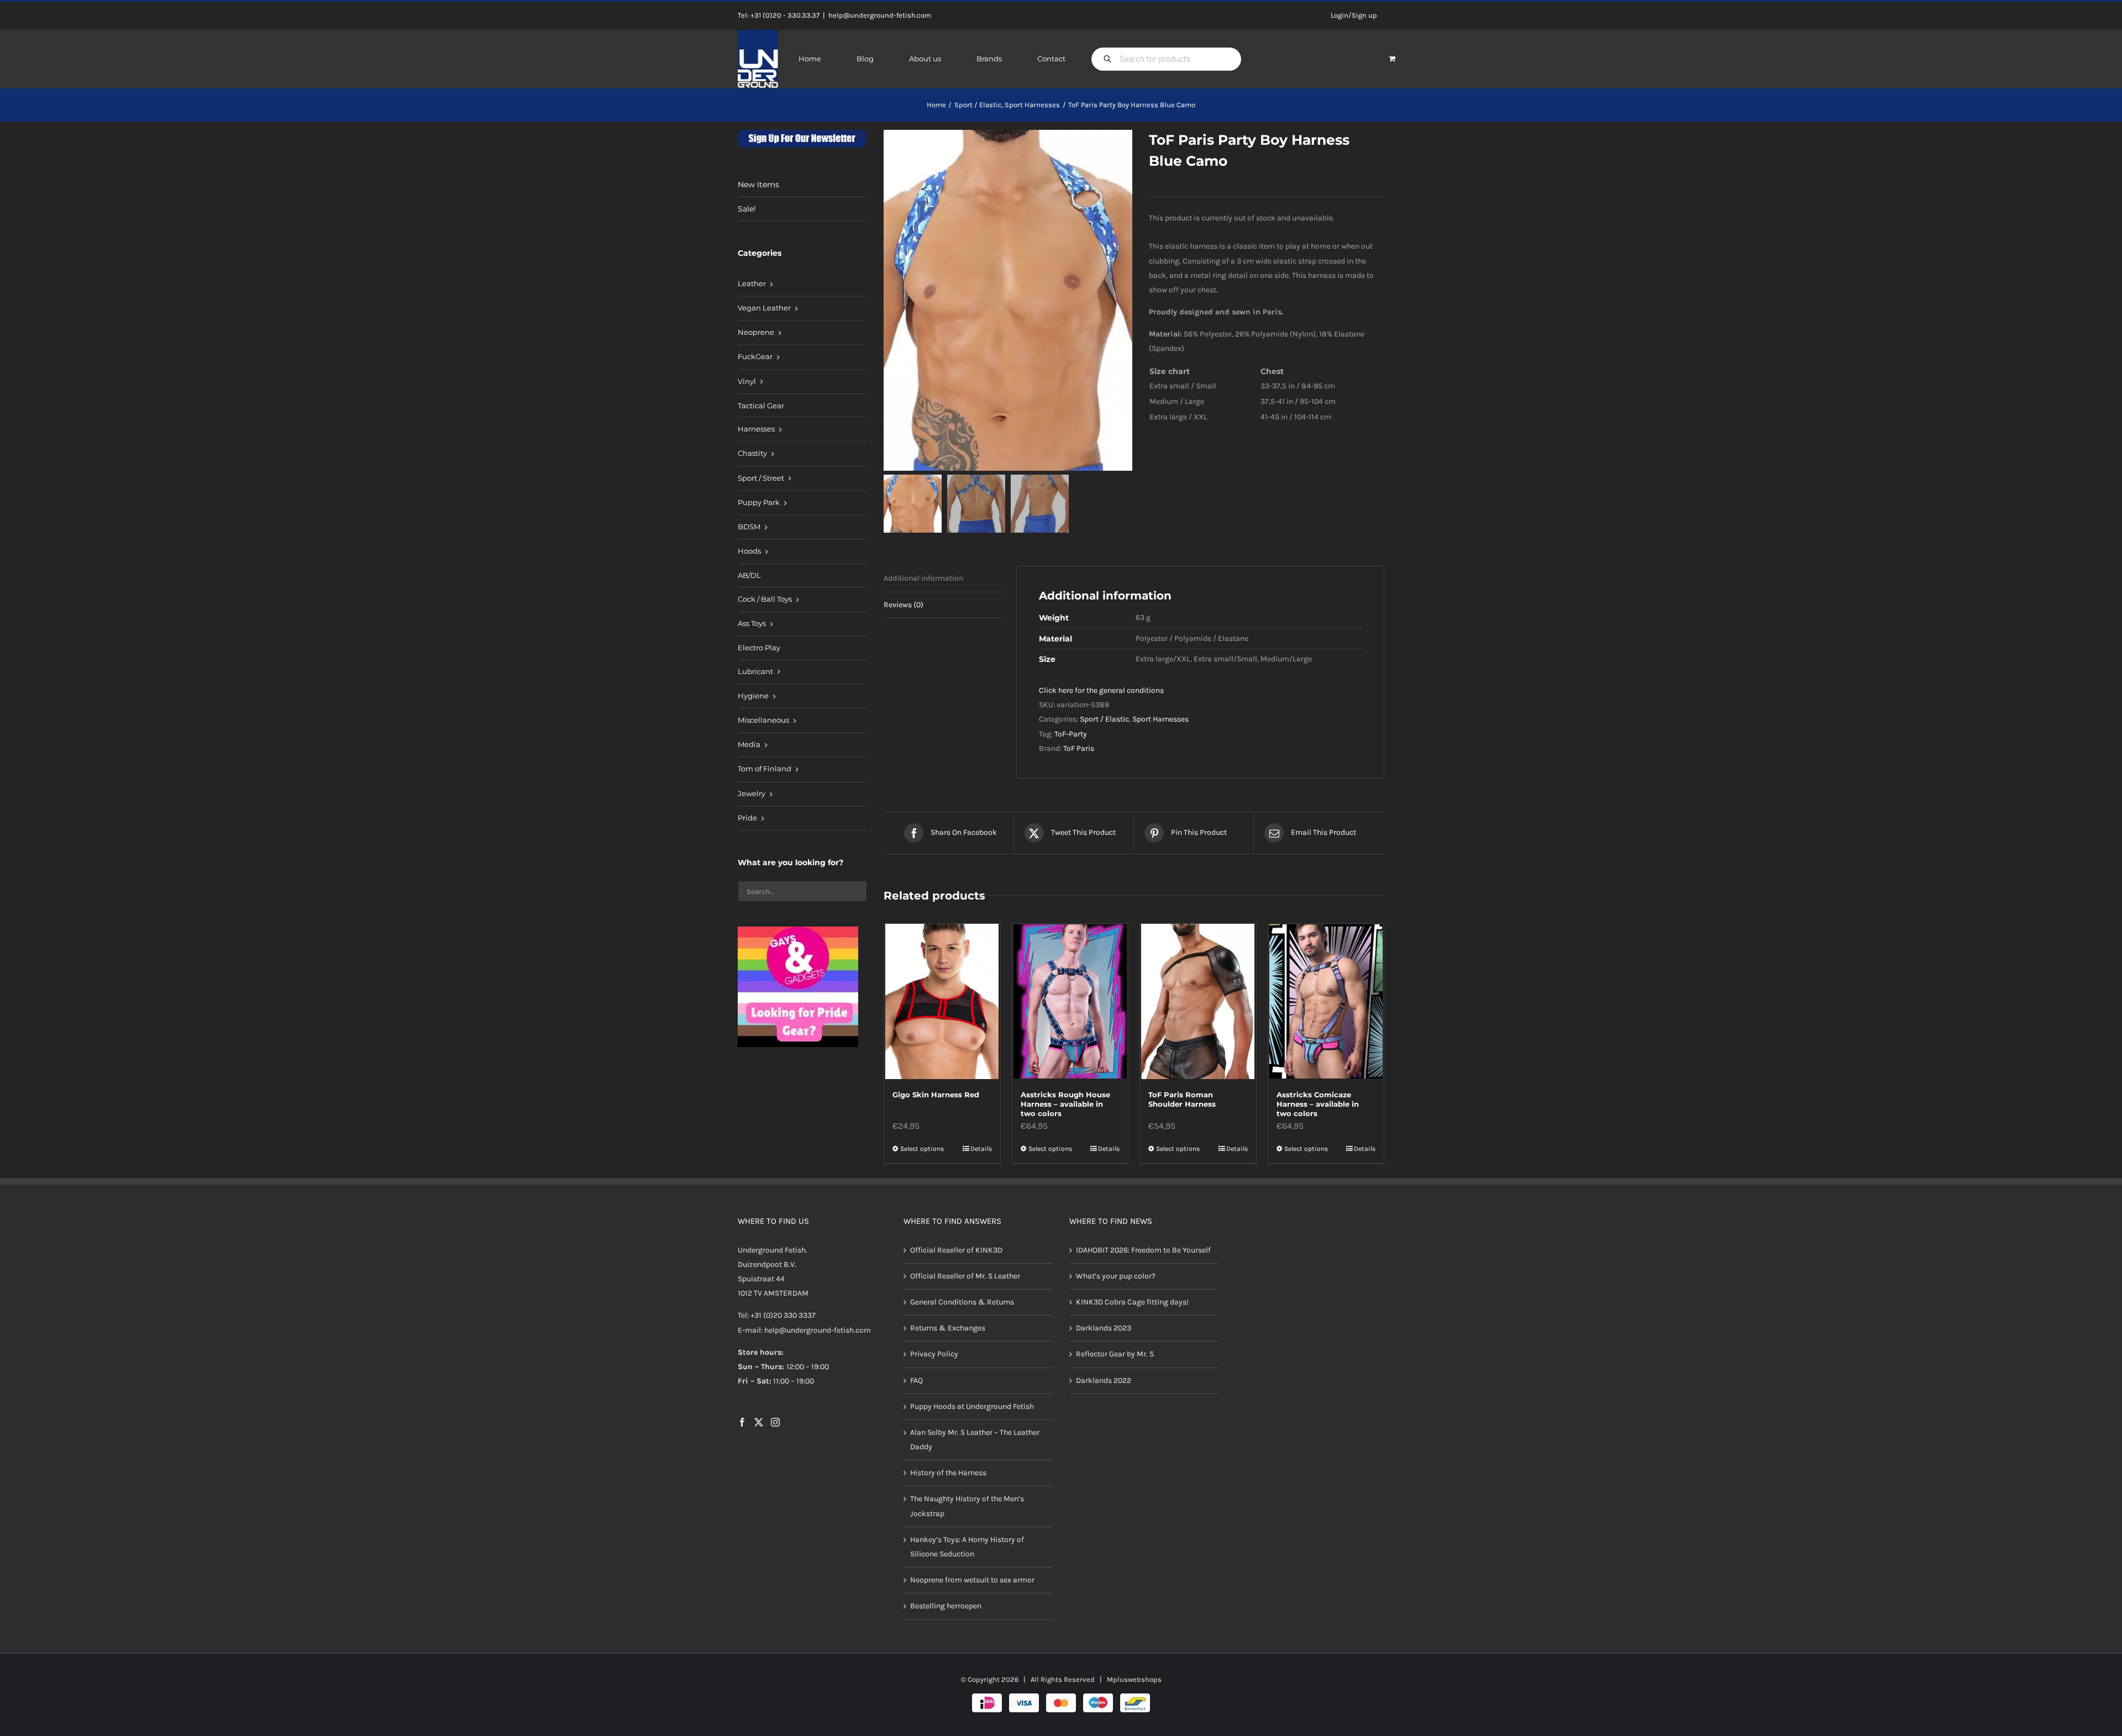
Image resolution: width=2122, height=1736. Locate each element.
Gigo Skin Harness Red (936, 1095)
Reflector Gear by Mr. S (1115, 1354)
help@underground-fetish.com (880, 15)
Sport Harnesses (1160, 719)
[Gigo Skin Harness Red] (942, 1001)
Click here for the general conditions (1101, 690)
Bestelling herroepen (946, 1606)
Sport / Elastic (1104, 719)
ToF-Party (1071, 734)
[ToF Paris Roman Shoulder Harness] (1198, 1001)
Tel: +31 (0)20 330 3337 (777, 1315)
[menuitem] (802, 285)
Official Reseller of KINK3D (956, 1250)
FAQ (916, 1380)
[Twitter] (759, 1422)
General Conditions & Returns (962, 1302)
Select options (922, 1149)
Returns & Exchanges (948, 1328)
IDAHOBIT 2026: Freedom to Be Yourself (1143, 1250)
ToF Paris (1079, 748)
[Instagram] (775, 1422)
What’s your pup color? (1116, 1276)
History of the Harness (948, 1473)
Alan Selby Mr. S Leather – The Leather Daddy (975, 1440)
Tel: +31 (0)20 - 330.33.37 (779, 15)
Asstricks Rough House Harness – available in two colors (1065, 1104)
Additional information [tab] (923, 578)
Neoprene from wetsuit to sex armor (972, 1580)
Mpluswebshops (1134, 1679)
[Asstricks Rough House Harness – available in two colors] (1070, 1001)
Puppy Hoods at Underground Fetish (972, 1406)
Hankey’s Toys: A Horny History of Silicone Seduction (967, 1547)
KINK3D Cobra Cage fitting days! (1132, 1302)
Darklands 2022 (1104, 1380)
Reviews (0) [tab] (904, 605)
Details (981, 1149)
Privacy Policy (934, 1354)
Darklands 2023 (1104, 1328)
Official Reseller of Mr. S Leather (965, 1276)
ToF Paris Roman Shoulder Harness (1182, 1099)
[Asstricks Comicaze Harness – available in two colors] (1326, 1001)
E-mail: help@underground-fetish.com (804, 1330)
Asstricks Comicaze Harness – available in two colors (1318, 1104)
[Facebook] (742, 1422)
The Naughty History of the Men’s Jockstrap (967, 1506)
